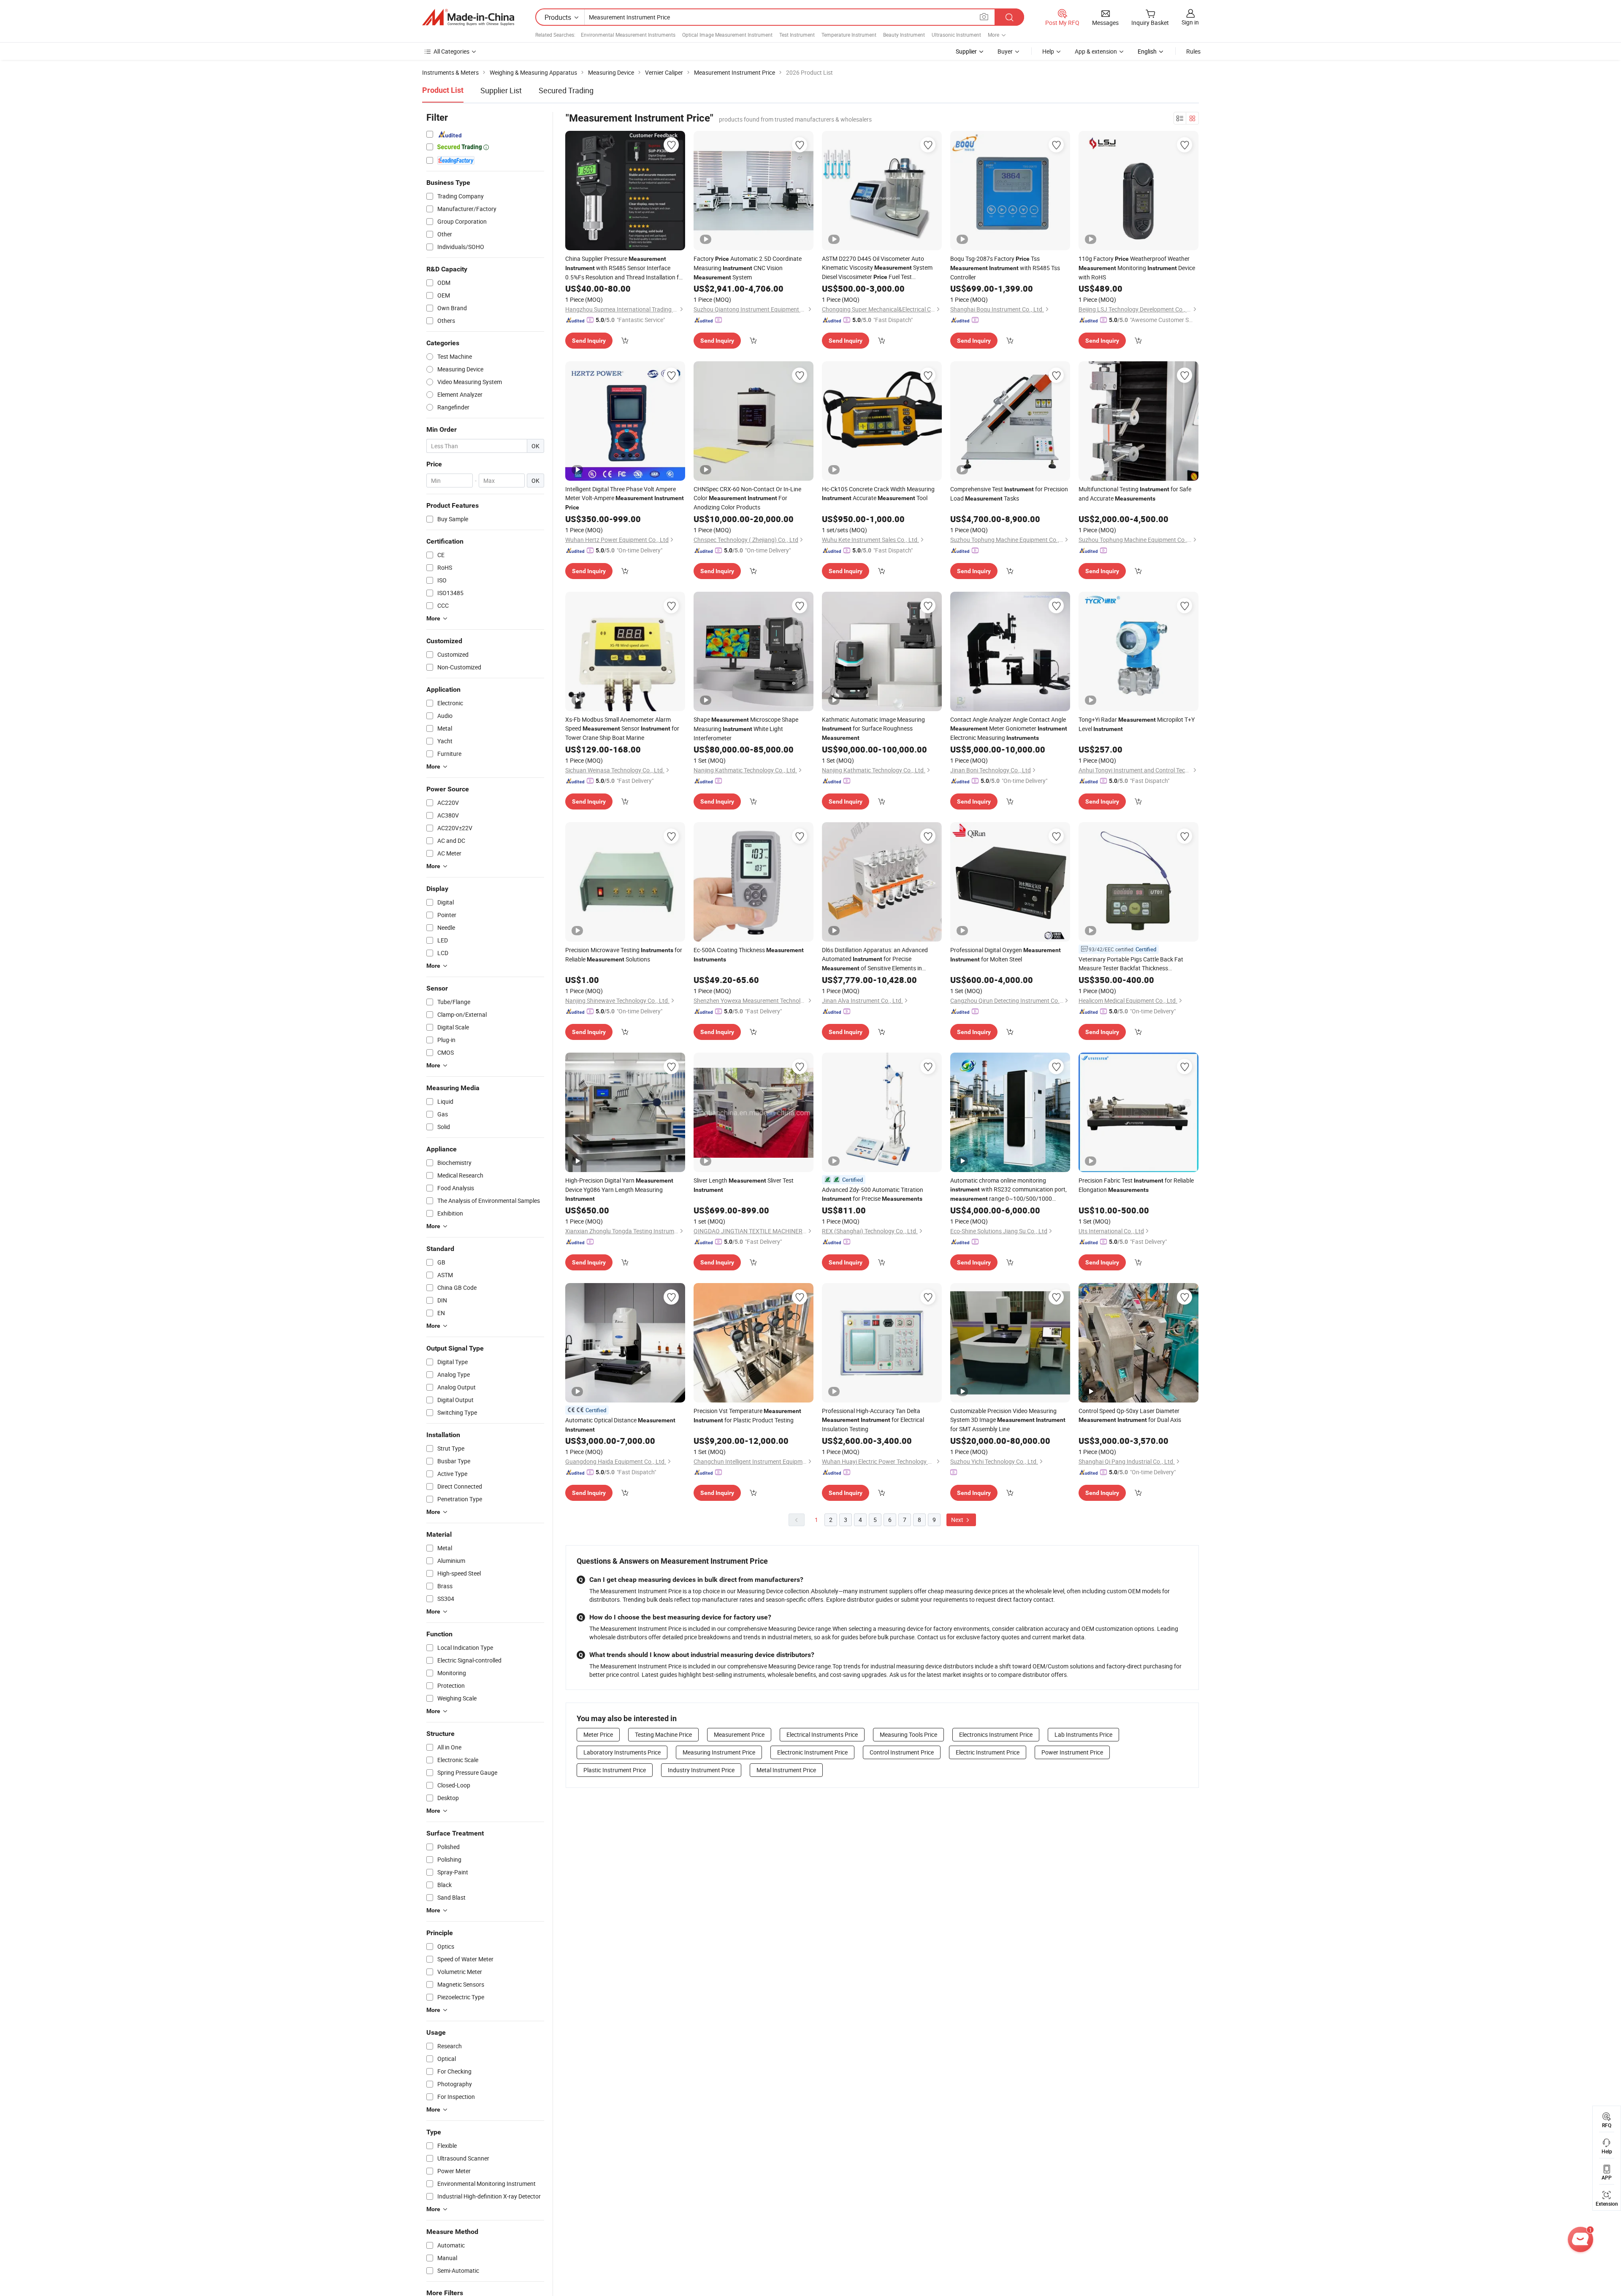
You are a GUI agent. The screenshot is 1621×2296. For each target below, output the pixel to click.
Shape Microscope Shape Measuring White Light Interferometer (746, 729)
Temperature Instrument (849, 35)
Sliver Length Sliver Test (744, 1185)
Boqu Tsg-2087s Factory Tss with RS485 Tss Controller (1005, 268)
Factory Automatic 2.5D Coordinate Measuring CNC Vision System (748, 268)
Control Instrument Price (902, 1752)
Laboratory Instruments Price (622, 1752)
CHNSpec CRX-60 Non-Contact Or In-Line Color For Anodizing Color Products (747, 498)
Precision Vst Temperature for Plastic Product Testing (747, 1415)
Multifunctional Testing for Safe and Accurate (1135, 494)
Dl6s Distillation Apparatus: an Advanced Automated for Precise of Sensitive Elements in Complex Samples (875, 959)
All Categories (451, 51)
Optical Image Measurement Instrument (727, 35)
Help (1048, 51)
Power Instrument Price (1072, 1752)
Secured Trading (566, 90)
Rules (1193, 51)
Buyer (1005, 51)
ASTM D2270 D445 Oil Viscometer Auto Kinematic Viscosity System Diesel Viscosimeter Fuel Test (877, 268)
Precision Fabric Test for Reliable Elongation (1136, 1185)
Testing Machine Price (663, 1734)
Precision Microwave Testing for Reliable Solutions (624, 954)
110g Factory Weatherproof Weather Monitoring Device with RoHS (1137, 268)
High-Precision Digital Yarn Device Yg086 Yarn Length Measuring (619, 1189)
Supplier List (501, 90)
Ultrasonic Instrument (956, 35)
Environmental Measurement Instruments (628, 35)
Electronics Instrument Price (996, 1734)
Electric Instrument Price (988, 1752)
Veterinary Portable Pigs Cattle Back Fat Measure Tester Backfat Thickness (1131, 964)
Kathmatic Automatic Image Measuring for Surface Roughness (873, 728)
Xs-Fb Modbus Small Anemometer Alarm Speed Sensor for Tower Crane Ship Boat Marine (622, 728)
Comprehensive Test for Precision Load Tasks (1009, 494)
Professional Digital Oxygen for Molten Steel (1006, 954)
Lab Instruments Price (1083, 1734)
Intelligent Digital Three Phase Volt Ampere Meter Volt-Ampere (625, 498)
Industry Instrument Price (701, 1770)
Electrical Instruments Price (822, 1734)
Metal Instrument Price (786, 1770)
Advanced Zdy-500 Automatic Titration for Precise (873, 1194)
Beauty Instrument (904, 35)
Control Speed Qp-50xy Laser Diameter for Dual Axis (1130, 1415)
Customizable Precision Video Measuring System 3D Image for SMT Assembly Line (1008, 1420)
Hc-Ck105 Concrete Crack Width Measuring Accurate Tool (878, 493)
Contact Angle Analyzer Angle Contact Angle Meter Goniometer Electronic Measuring (1009, 728)
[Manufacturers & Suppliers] (468, 17)
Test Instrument (797, 35)
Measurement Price (739, 1734)
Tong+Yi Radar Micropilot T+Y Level (1137, 724)
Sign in (1190, 22)
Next (958, 1520)
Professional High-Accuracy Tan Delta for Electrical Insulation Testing (873, 1420)
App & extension (1096, 51)
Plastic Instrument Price (615, 1770)
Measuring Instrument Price (719, 1752)
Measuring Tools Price (908, 1734)
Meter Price (598, 1734)
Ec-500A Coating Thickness (749, 954)
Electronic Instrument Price (812, 1752)
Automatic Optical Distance (620, 1424)
